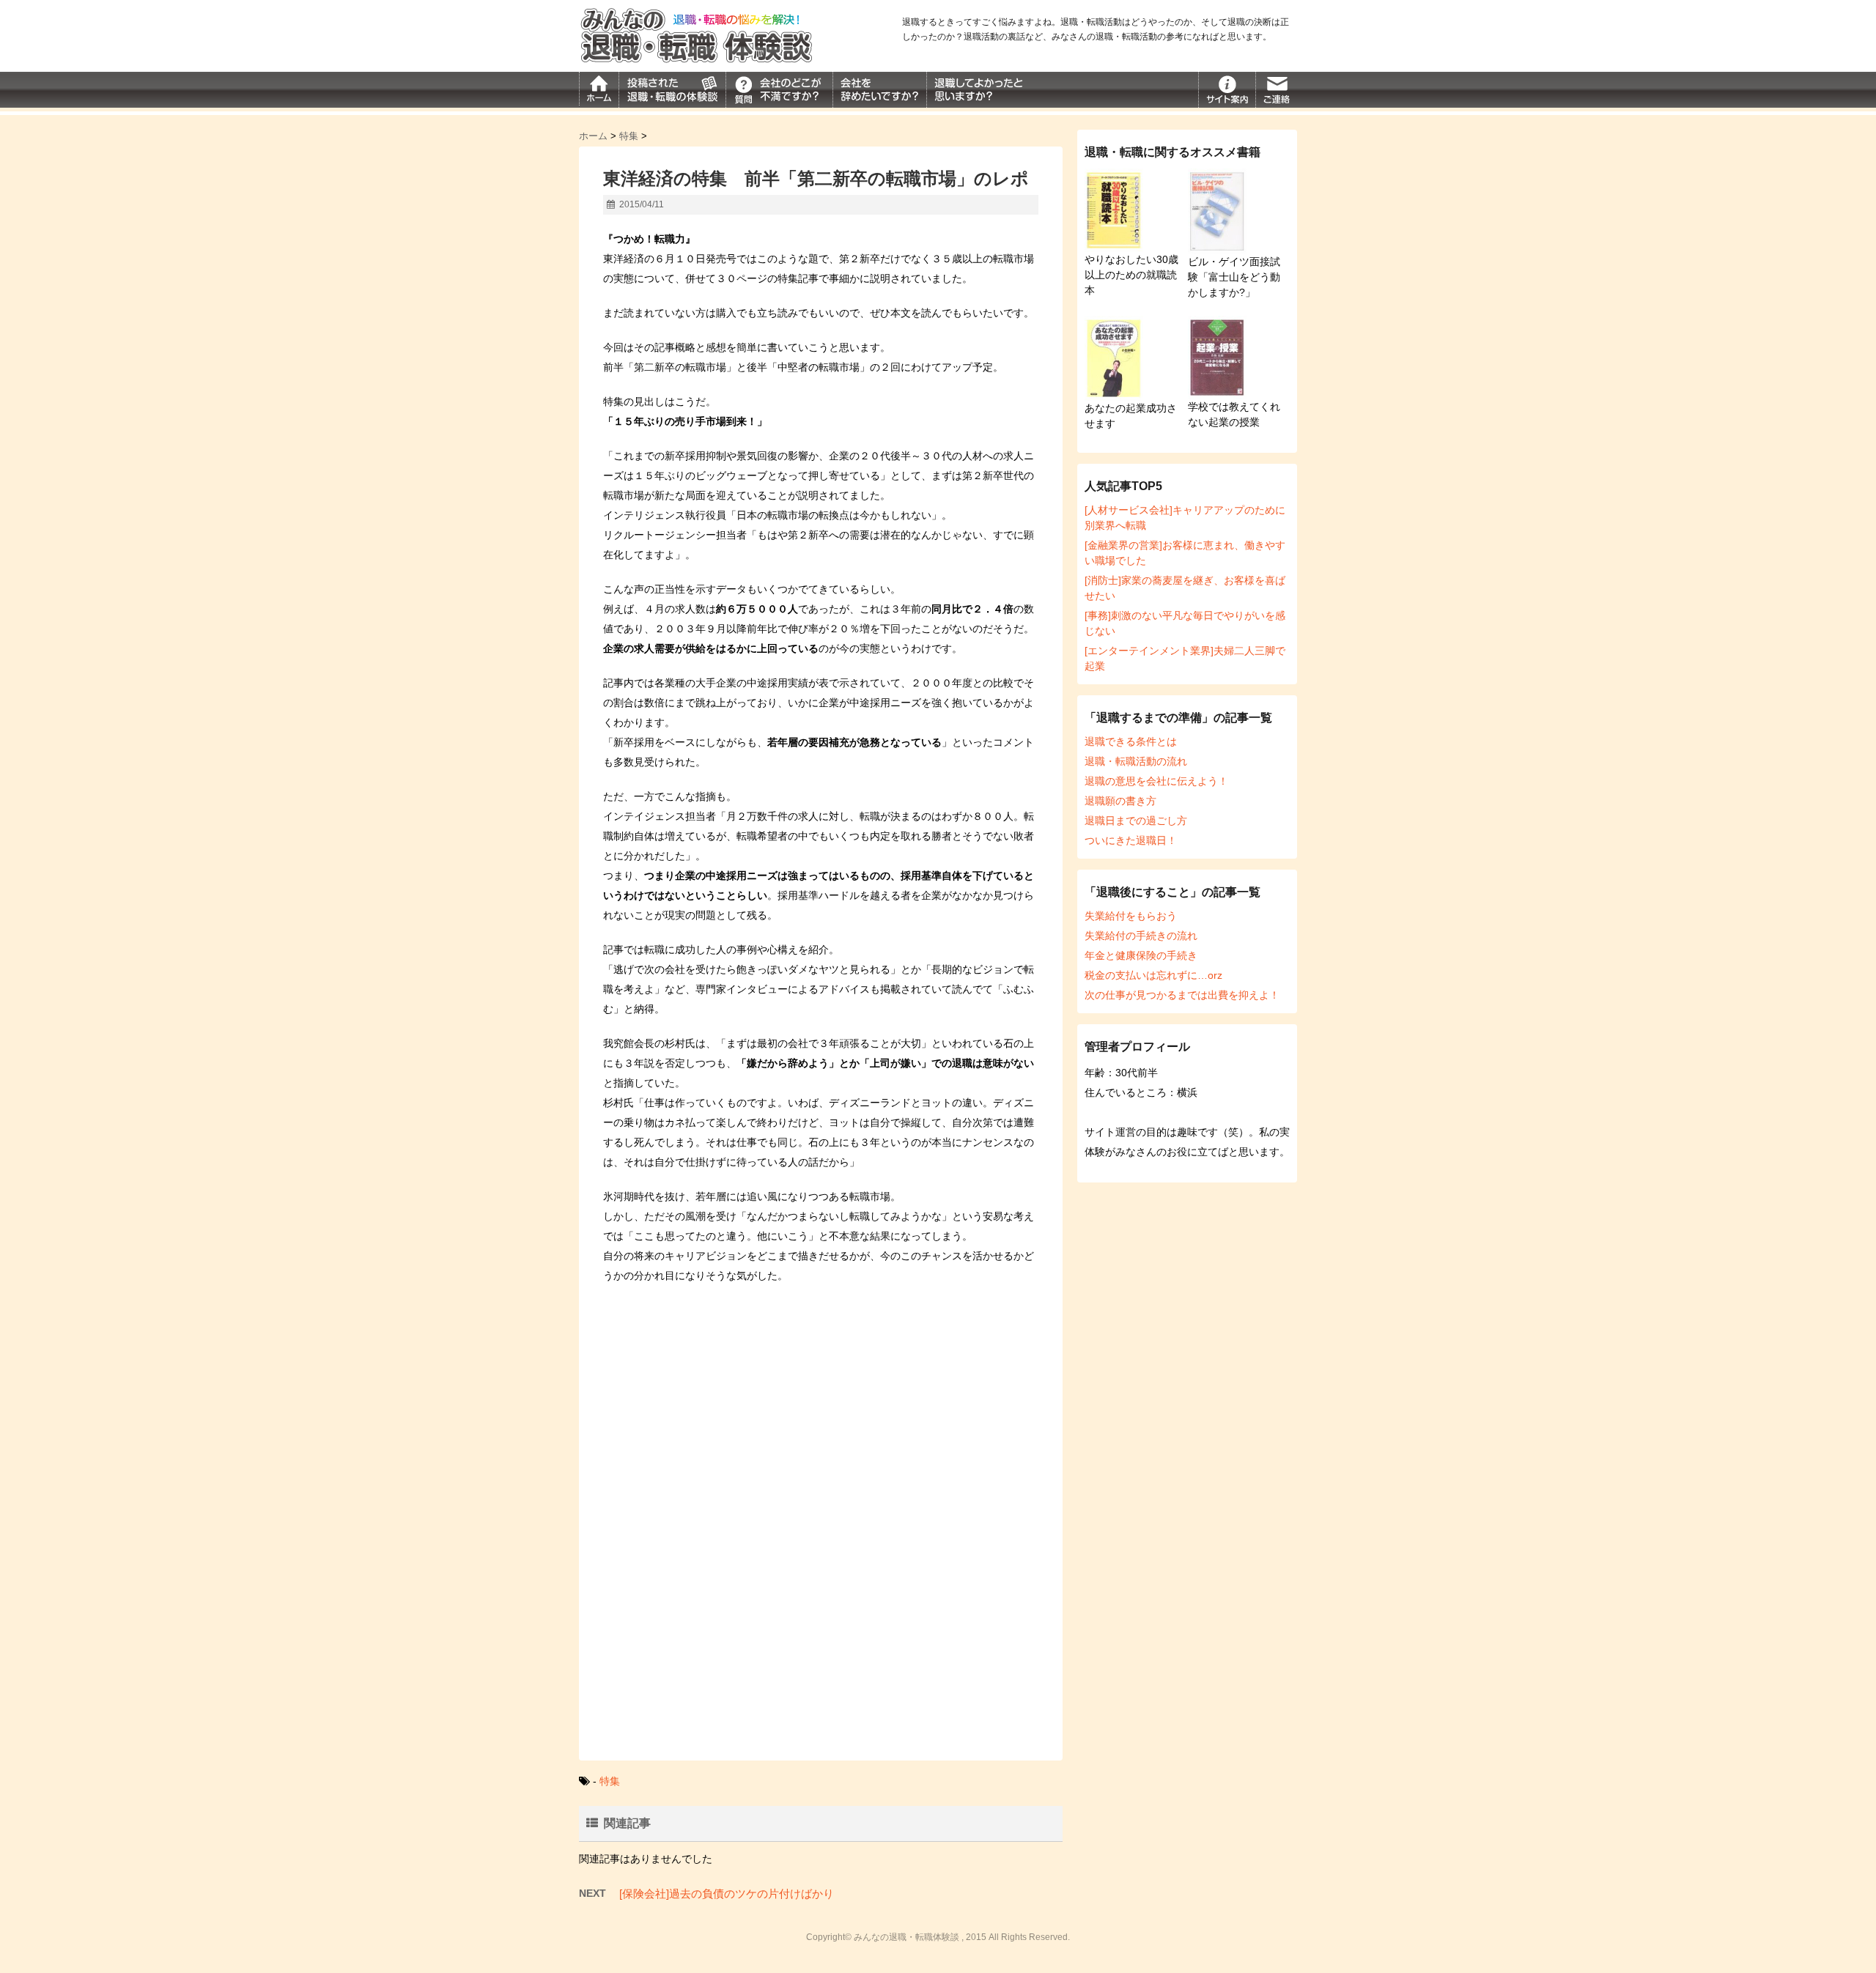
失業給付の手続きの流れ (1141, 936)
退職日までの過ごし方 (1136, 821)
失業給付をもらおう (1131, 916)
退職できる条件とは (1131, 741)
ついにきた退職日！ (1131, 840)
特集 (610, 1781)
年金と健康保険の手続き (1141, 955)
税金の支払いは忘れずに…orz (1153, 975)
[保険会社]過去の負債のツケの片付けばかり (727, 1894)
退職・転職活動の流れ (1136, 761)
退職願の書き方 (1120, 801)
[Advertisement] (821, 1418)
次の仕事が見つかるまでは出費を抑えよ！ (1182, 995)
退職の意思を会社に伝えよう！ (1156, 781)
